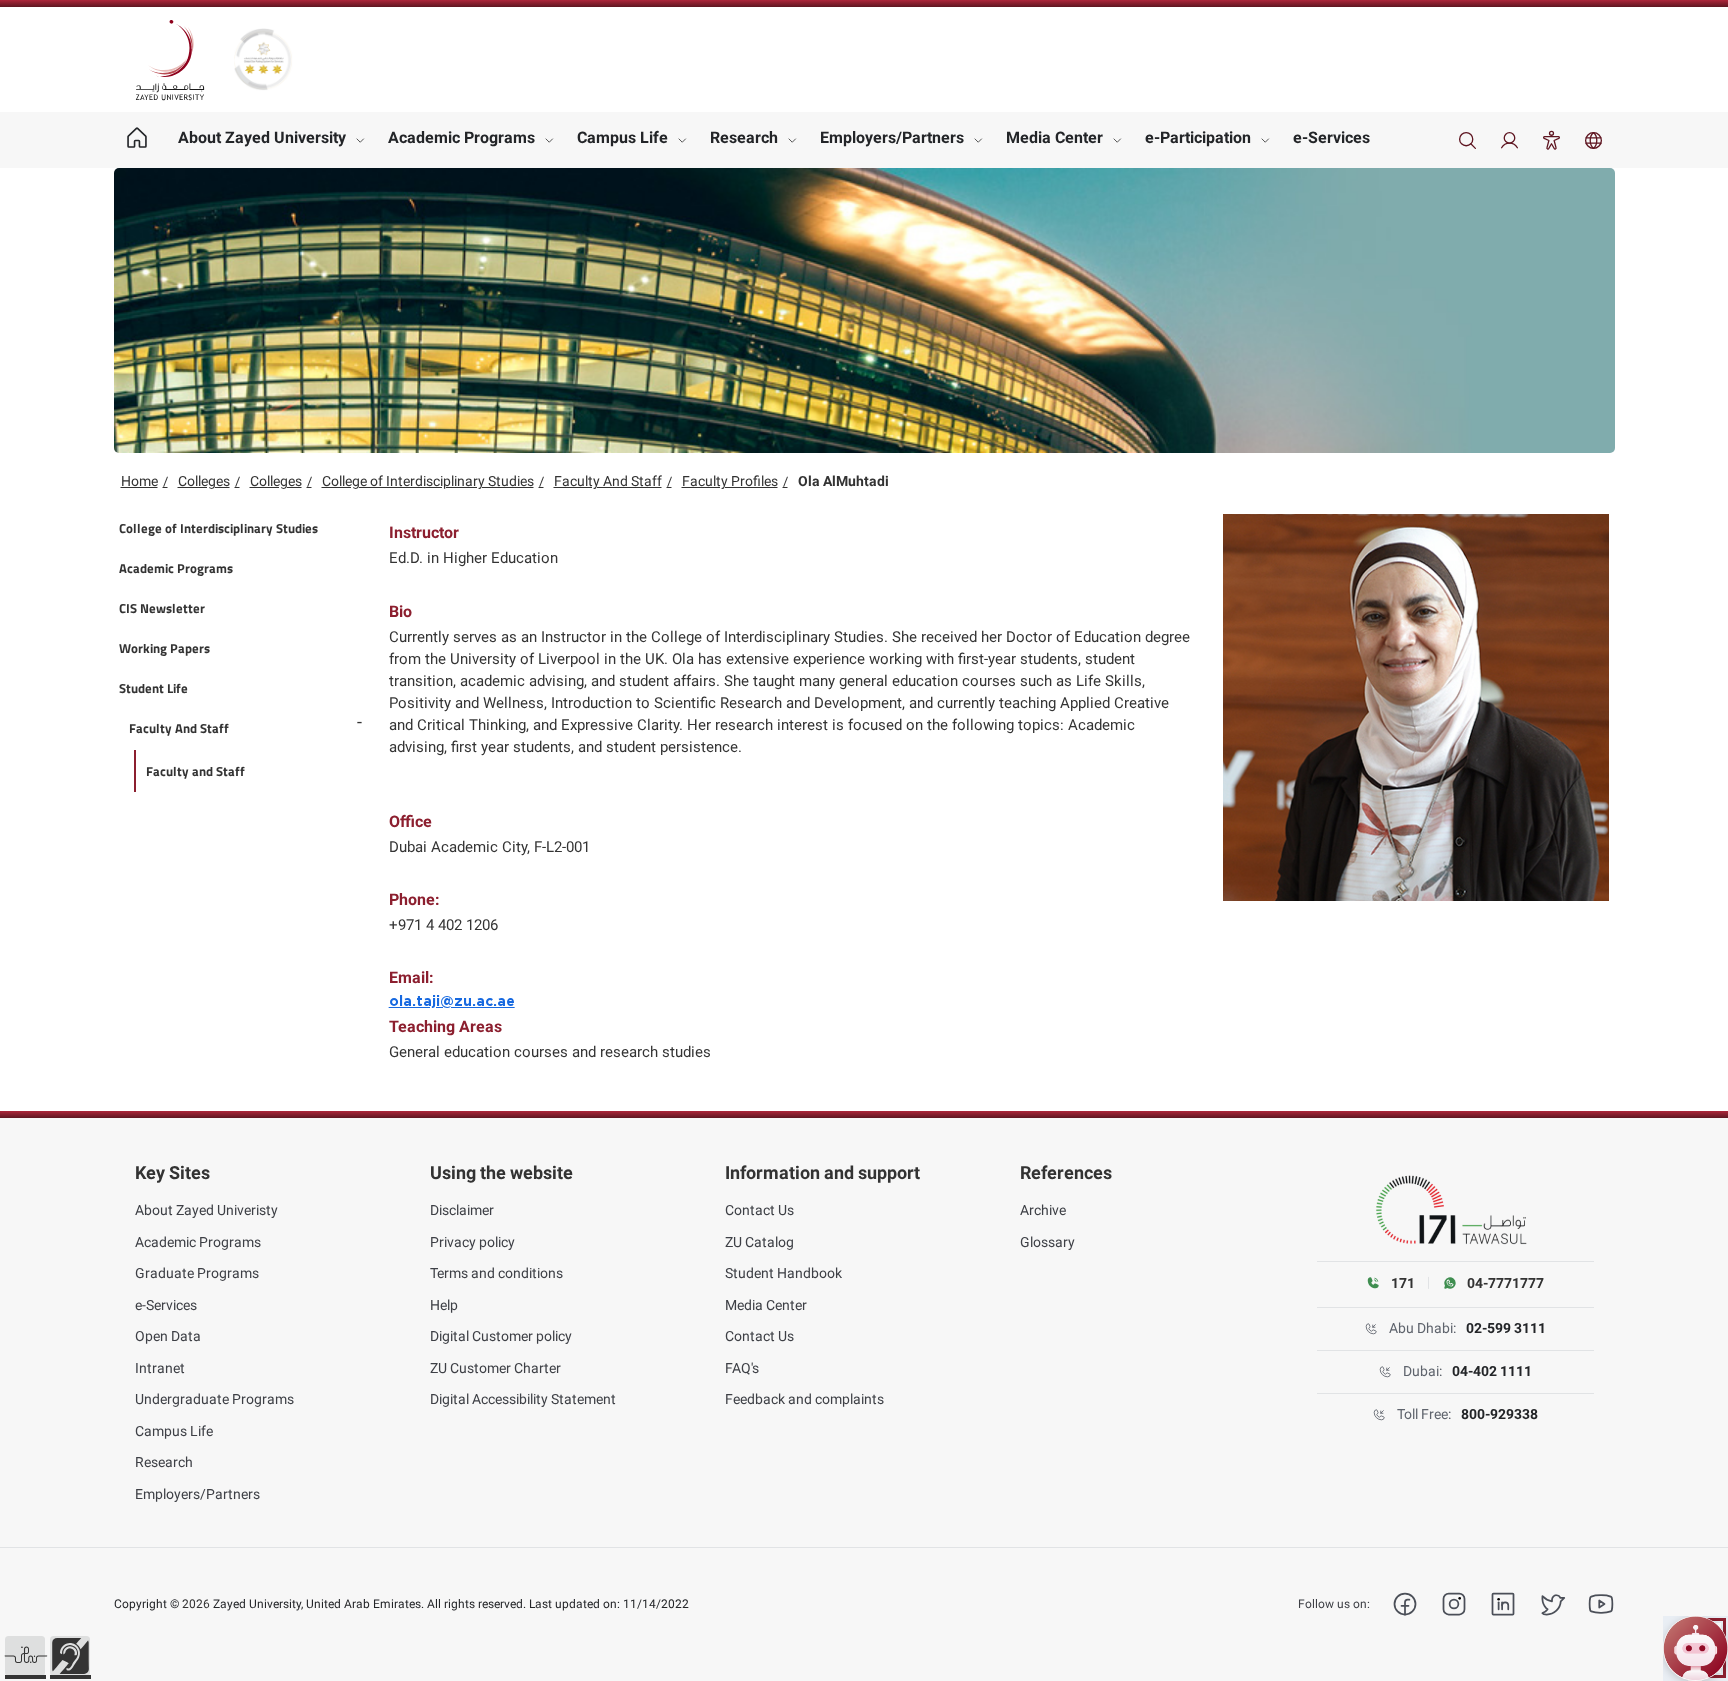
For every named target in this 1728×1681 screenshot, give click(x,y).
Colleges (204, 481)
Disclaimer (462, 1210)
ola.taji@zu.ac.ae (452, 1002)
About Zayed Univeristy (206, 1210)
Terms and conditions (496, 1273)
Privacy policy (472, 1242)
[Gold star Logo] (263, 59)
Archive (1043, 1210)
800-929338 (1499, 1414)
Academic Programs (461, 137)
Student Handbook (783, 1273)
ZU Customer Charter (495, 1368)
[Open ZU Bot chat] (1695, 1648)
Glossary (1047, 1242)
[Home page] (137, 140)
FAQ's (742, 1368)
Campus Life (622, 137)
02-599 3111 (1506, 1328)
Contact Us (759, 1210)
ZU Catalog (759, 1242)
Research (744, 137)
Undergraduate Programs (214, 1399)
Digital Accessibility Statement (523, 1399)
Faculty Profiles (730, 481)
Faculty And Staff (608, 481)
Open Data (168, 1336)
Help (444, 1305)
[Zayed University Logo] (170, 60)
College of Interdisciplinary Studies (428, 481)
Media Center (1054, 137)
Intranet (160, 1368)
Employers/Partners (892, 137)
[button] (25, 1656)
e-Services (1331, 137)
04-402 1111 (1492, 1371)
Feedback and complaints (804, 1399)
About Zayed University (262, 137)
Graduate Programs (197, 1273)
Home (139, 481)
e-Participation (1198, 137)
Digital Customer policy (501, 1336)
